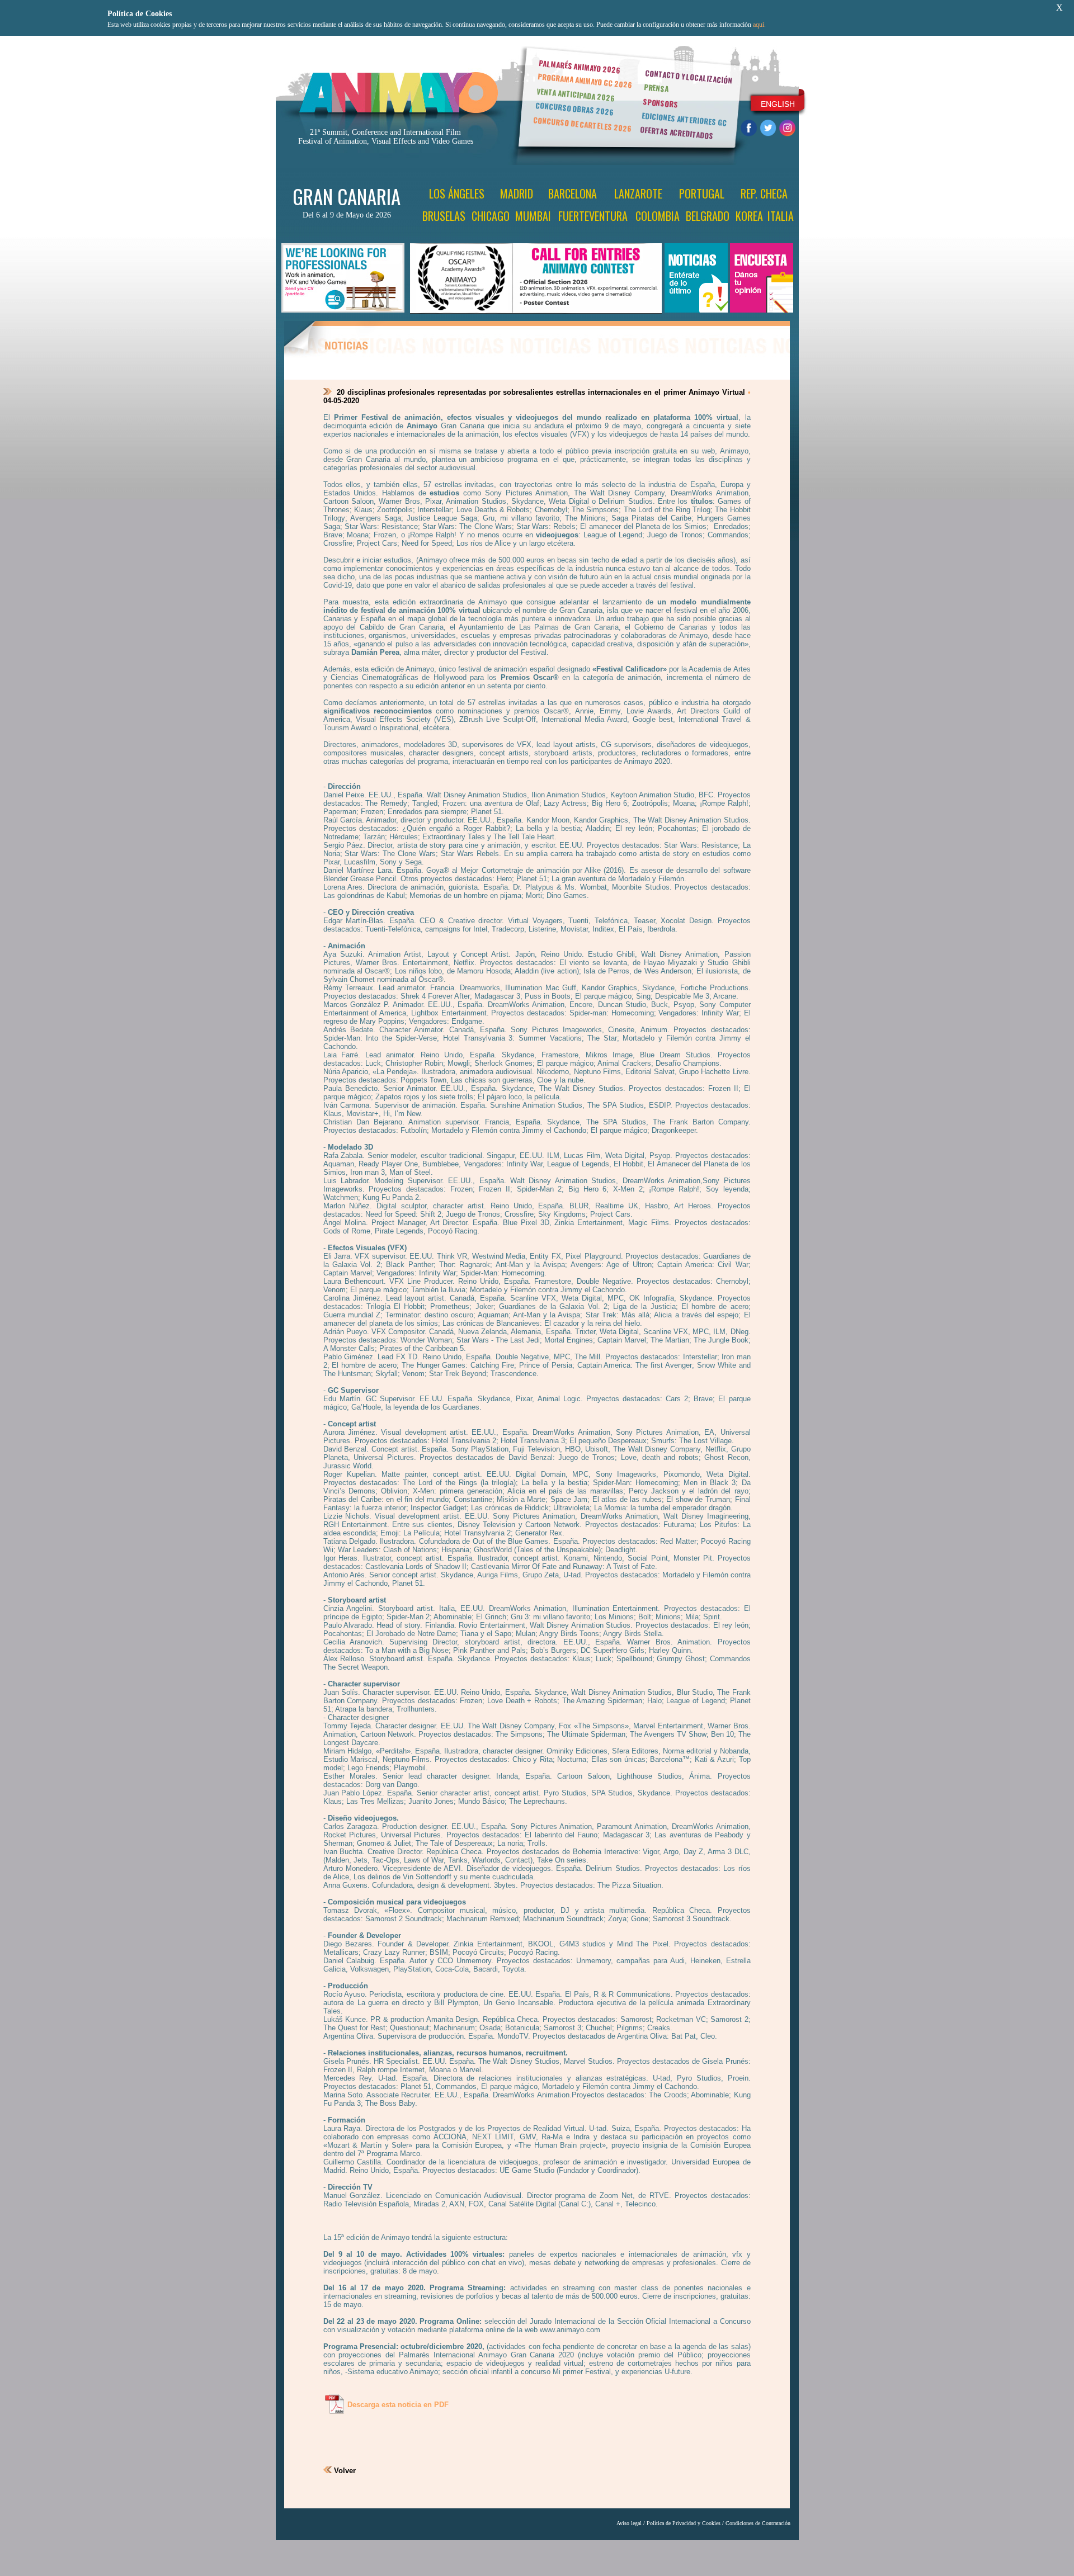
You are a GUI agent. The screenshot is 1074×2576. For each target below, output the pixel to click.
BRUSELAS (444, 216)
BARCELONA (573, 193)
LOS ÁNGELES (457, 193)
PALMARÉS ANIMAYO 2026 (580, 66)
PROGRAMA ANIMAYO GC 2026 (585, 80)
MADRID (517, 193)
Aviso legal (629, 2523)
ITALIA (781, 216)
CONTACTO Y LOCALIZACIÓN (689, 77)
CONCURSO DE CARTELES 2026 (582, 124)
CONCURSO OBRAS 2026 (574, 109)
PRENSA (656, 88)
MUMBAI (533, 216)
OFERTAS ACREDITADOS (677, 133)
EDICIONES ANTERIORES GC (684, 119)
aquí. (759, 25)
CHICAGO (491, 216)
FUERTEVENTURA (593, 216)
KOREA (749, 216)
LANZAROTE (638, 193)
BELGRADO (708, 216)
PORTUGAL (702, 193)
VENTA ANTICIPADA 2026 (576, 95)
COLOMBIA (658, 216)
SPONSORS (661, 103)
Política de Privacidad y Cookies (684, 2523)
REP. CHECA (764, 193)
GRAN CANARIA (347, 196)
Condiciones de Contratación (758, 2523)
